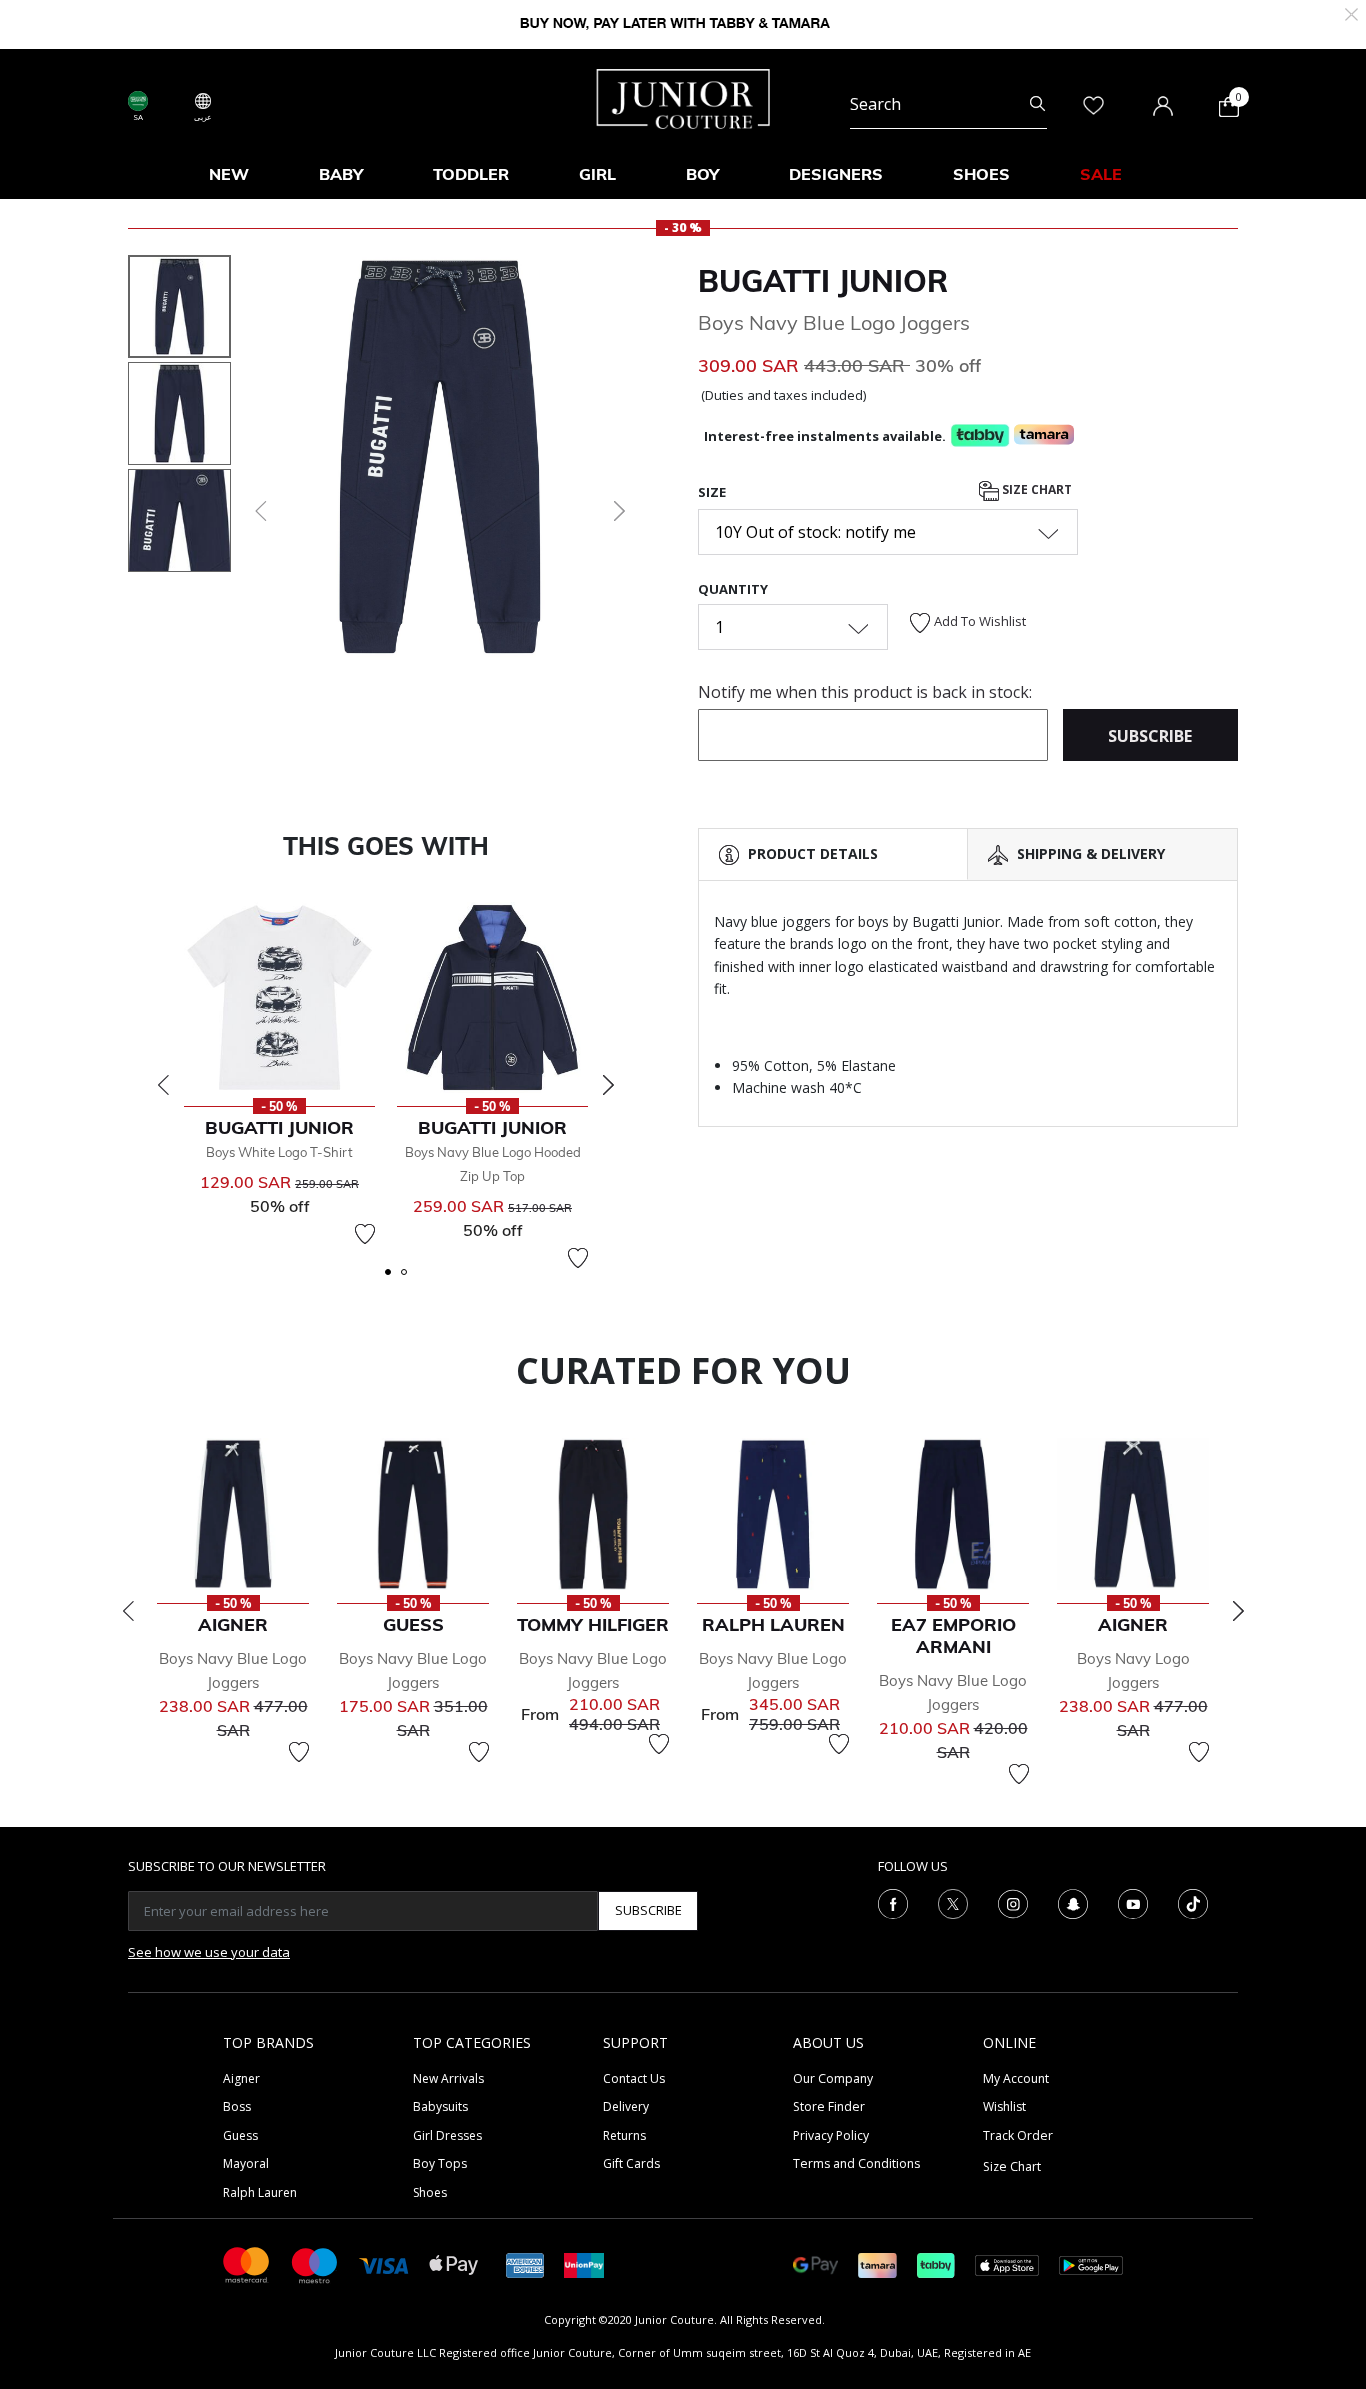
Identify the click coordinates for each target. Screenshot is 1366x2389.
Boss (237, 2106)
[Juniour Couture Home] (683, 97)
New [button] (229, 174)
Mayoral (246, 2163)
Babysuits (440, 2106)
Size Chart (1035, 489)
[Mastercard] (247, 2263)
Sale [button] (1101, 174)
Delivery (626, 2106)
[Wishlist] (365, 1234)
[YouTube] (1133, 1902)
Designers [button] (836, 174)
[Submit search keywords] (1037, 104)
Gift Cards (631, 2163)
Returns (624, 2135)
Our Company (833, 2078)
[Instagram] (1013, 1902)
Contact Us (634, 2078)
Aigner (241, 2078)
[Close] (1351, 12)
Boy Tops (440, 2163)
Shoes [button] (981, 174)
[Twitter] (953, 1902)
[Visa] (384, 2264)
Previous (163, 1085)
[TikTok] (1193, 1902)
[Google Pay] (815, 2263)
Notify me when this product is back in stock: (865, 692)
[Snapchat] (1073, 1902)
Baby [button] (341, 174)
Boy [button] (702, 174)
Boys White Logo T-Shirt (279, 1152)
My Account (1016, 2078)
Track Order (1018, 2135)
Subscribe (648, 1910)
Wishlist (1004, 2106)
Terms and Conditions (856, 2163)
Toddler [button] (471, 174)
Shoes (430, 2192)
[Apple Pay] (454, 2263)
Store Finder (829, 2106)
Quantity (733, 589)
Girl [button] (597, 174)
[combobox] (948, 104)
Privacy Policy (831, 2135)
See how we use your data (209, 1952)
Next (608, 1085)
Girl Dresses (447, 2135)
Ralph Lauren (260, 2192)
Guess (240, 2135)
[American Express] (525, 2263)
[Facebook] (893, 1902)
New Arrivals (448, 2078)
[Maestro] (315, 2263)
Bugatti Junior (823, 281)
